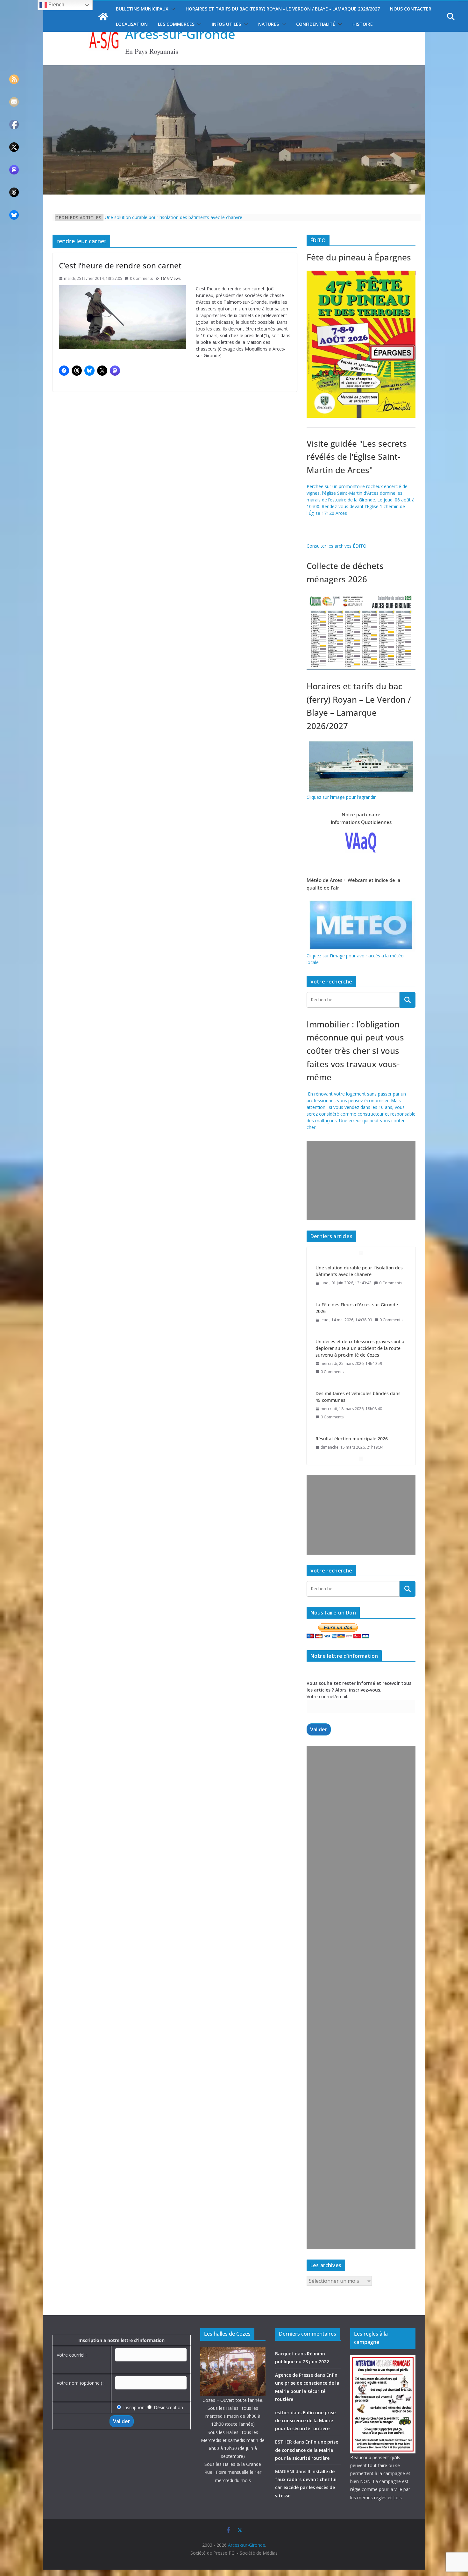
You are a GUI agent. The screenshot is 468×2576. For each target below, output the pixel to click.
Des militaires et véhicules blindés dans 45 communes (358, 1360)
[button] (172, 9)
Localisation (132, 24)
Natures (269, 24)
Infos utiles (226, 24)
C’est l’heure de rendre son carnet (120, 265)
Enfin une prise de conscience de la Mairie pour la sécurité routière (305, 2420)
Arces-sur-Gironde (180, 34)
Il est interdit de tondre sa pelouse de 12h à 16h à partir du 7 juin (171, 217)
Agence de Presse (294, 2375)
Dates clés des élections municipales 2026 (360, 1440)
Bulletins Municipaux (142, 9)
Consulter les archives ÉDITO (337, 546)
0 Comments (141, 278)
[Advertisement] (360, 1181)
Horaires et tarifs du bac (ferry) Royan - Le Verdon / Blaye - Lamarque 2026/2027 (283, 9)
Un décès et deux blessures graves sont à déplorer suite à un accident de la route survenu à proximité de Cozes (360, 1311)
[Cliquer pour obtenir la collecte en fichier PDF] (361, 596)
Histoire (363, 24)
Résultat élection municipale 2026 (352, 1402)
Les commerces (176, 24)
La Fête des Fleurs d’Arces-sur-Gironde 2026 (357, 1271)
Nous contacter (411, 9)
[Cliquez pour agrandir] (361, 274)
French (56, 5)
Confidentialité (316, 24)
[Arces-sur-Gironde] (234, 69)
